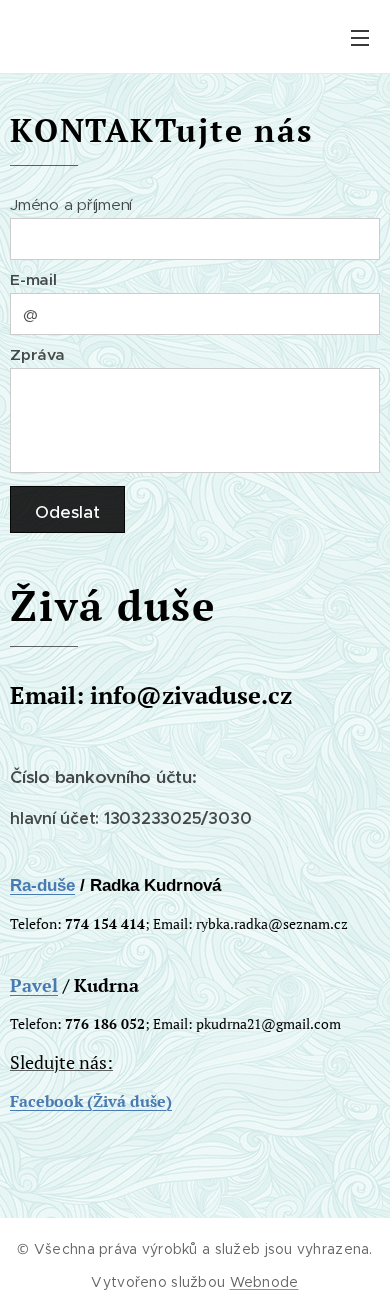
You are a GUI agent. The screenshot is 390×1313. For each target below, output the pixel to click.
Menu (360, 37)
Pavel (34, 985)
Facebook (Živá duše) (91, 1101)
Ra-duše (42, 885)
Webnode (264, 1282)
